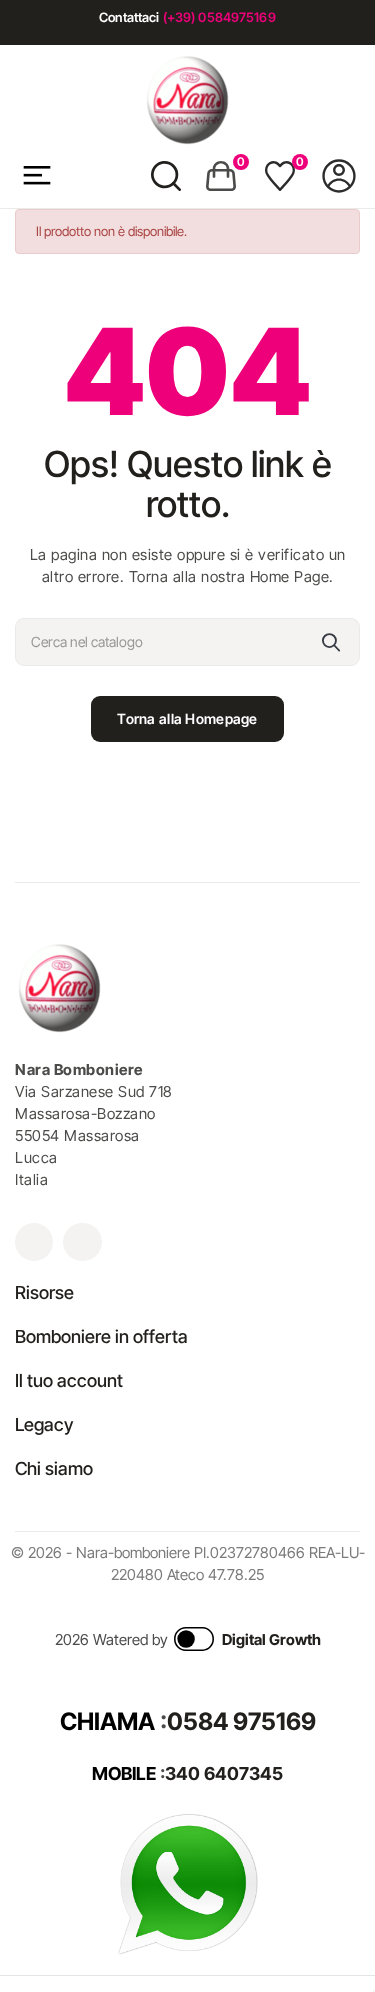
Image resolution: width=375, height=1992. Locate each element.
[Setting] (339, 176)
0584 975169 (241, 1721)
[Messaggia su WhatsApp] (188, 1882)
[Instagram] (34, 1242)
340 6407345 (224, 1773)
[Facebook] (82, 1242)
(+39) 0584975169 (219, 17)
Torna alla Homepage (187, 718)
